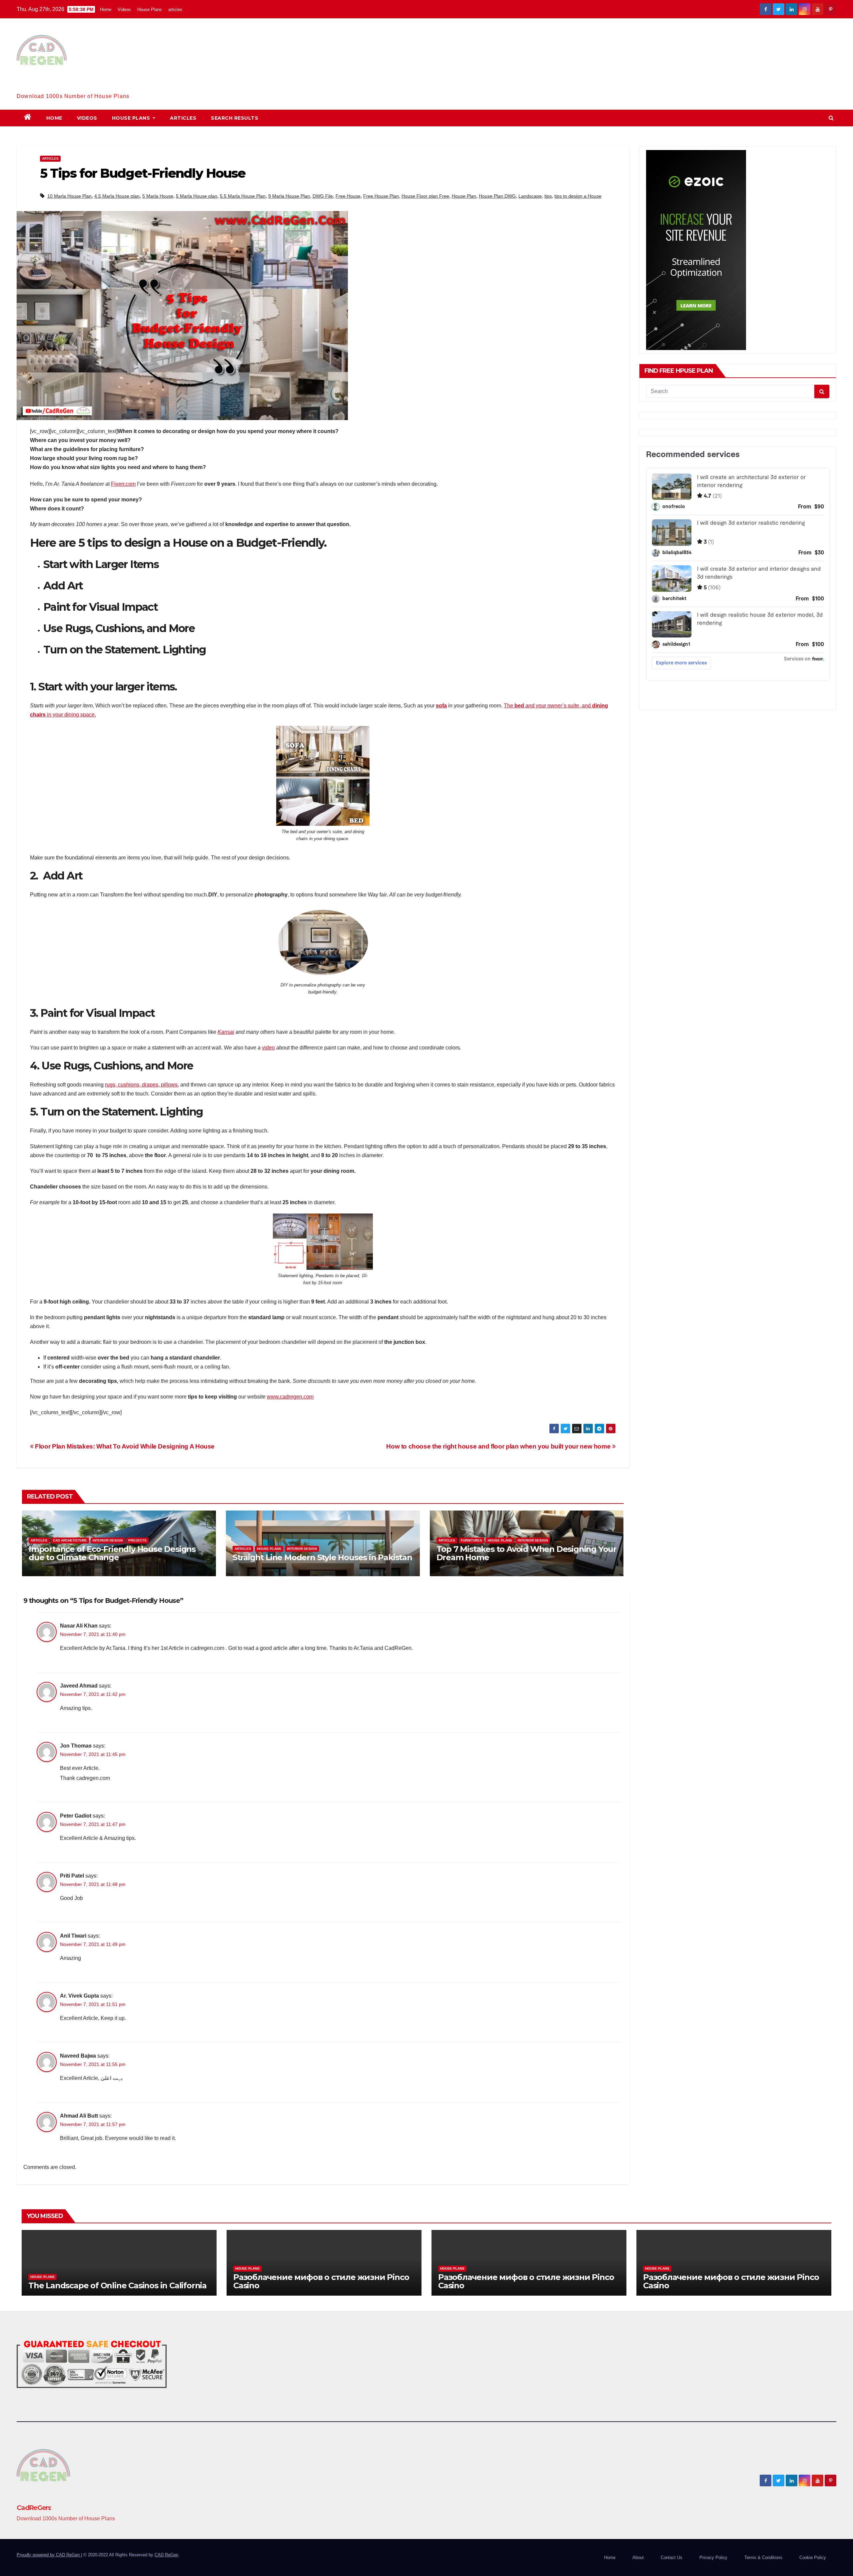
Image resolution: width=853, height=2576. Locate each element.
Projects (137, 1540)
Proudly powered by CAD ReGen (49, 2555)
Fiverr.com (123, 484)
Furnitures (471, 1540)
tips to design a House (578, 196)
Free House (348, 196)
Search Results (235, 118)
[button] (831, 118)
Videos (124, 10)
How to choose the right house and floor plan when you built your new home (499, 1446)
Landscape (530, 196)
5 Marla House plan (197, 196)
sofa (441, 706)
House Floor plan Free (425, 196)
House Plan (464, 196)
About (638, 2557)
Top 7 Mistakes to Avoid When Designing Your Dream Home (526, 1553)
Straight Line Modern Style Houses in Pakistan (322, 1557)
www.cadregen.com (290, 1397)
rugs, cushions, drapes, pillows (141, 1085)
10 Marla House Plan (69, 196)
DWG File (323, 196)
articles (175, 10)
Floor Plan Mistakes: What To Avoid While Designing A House (124, 1446)
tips (548, 196)
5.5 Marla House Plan (243, 196)
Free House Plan (381, 196)
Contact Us (672, 2557)
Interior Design (108, 1540)
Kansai (226, 1032)
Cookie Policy (813, 2557)
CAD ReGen (166, 2555)
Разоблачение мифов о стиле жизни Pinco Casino (321, 2281)
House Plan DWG (497, 196)
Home (106, 10)
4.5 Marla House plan (117, 196)
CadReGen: (34, 86)
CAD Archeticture (70, 1540)
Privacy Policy (713, 2557)
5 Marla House (158, 196)
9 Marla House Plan (289, 196)
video (268, 1048)
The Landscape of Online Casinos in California (117, 2285)
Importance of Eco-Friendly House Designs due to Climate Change (112, 1553)
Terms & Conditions (763, 2557)
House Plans (150, 10)
